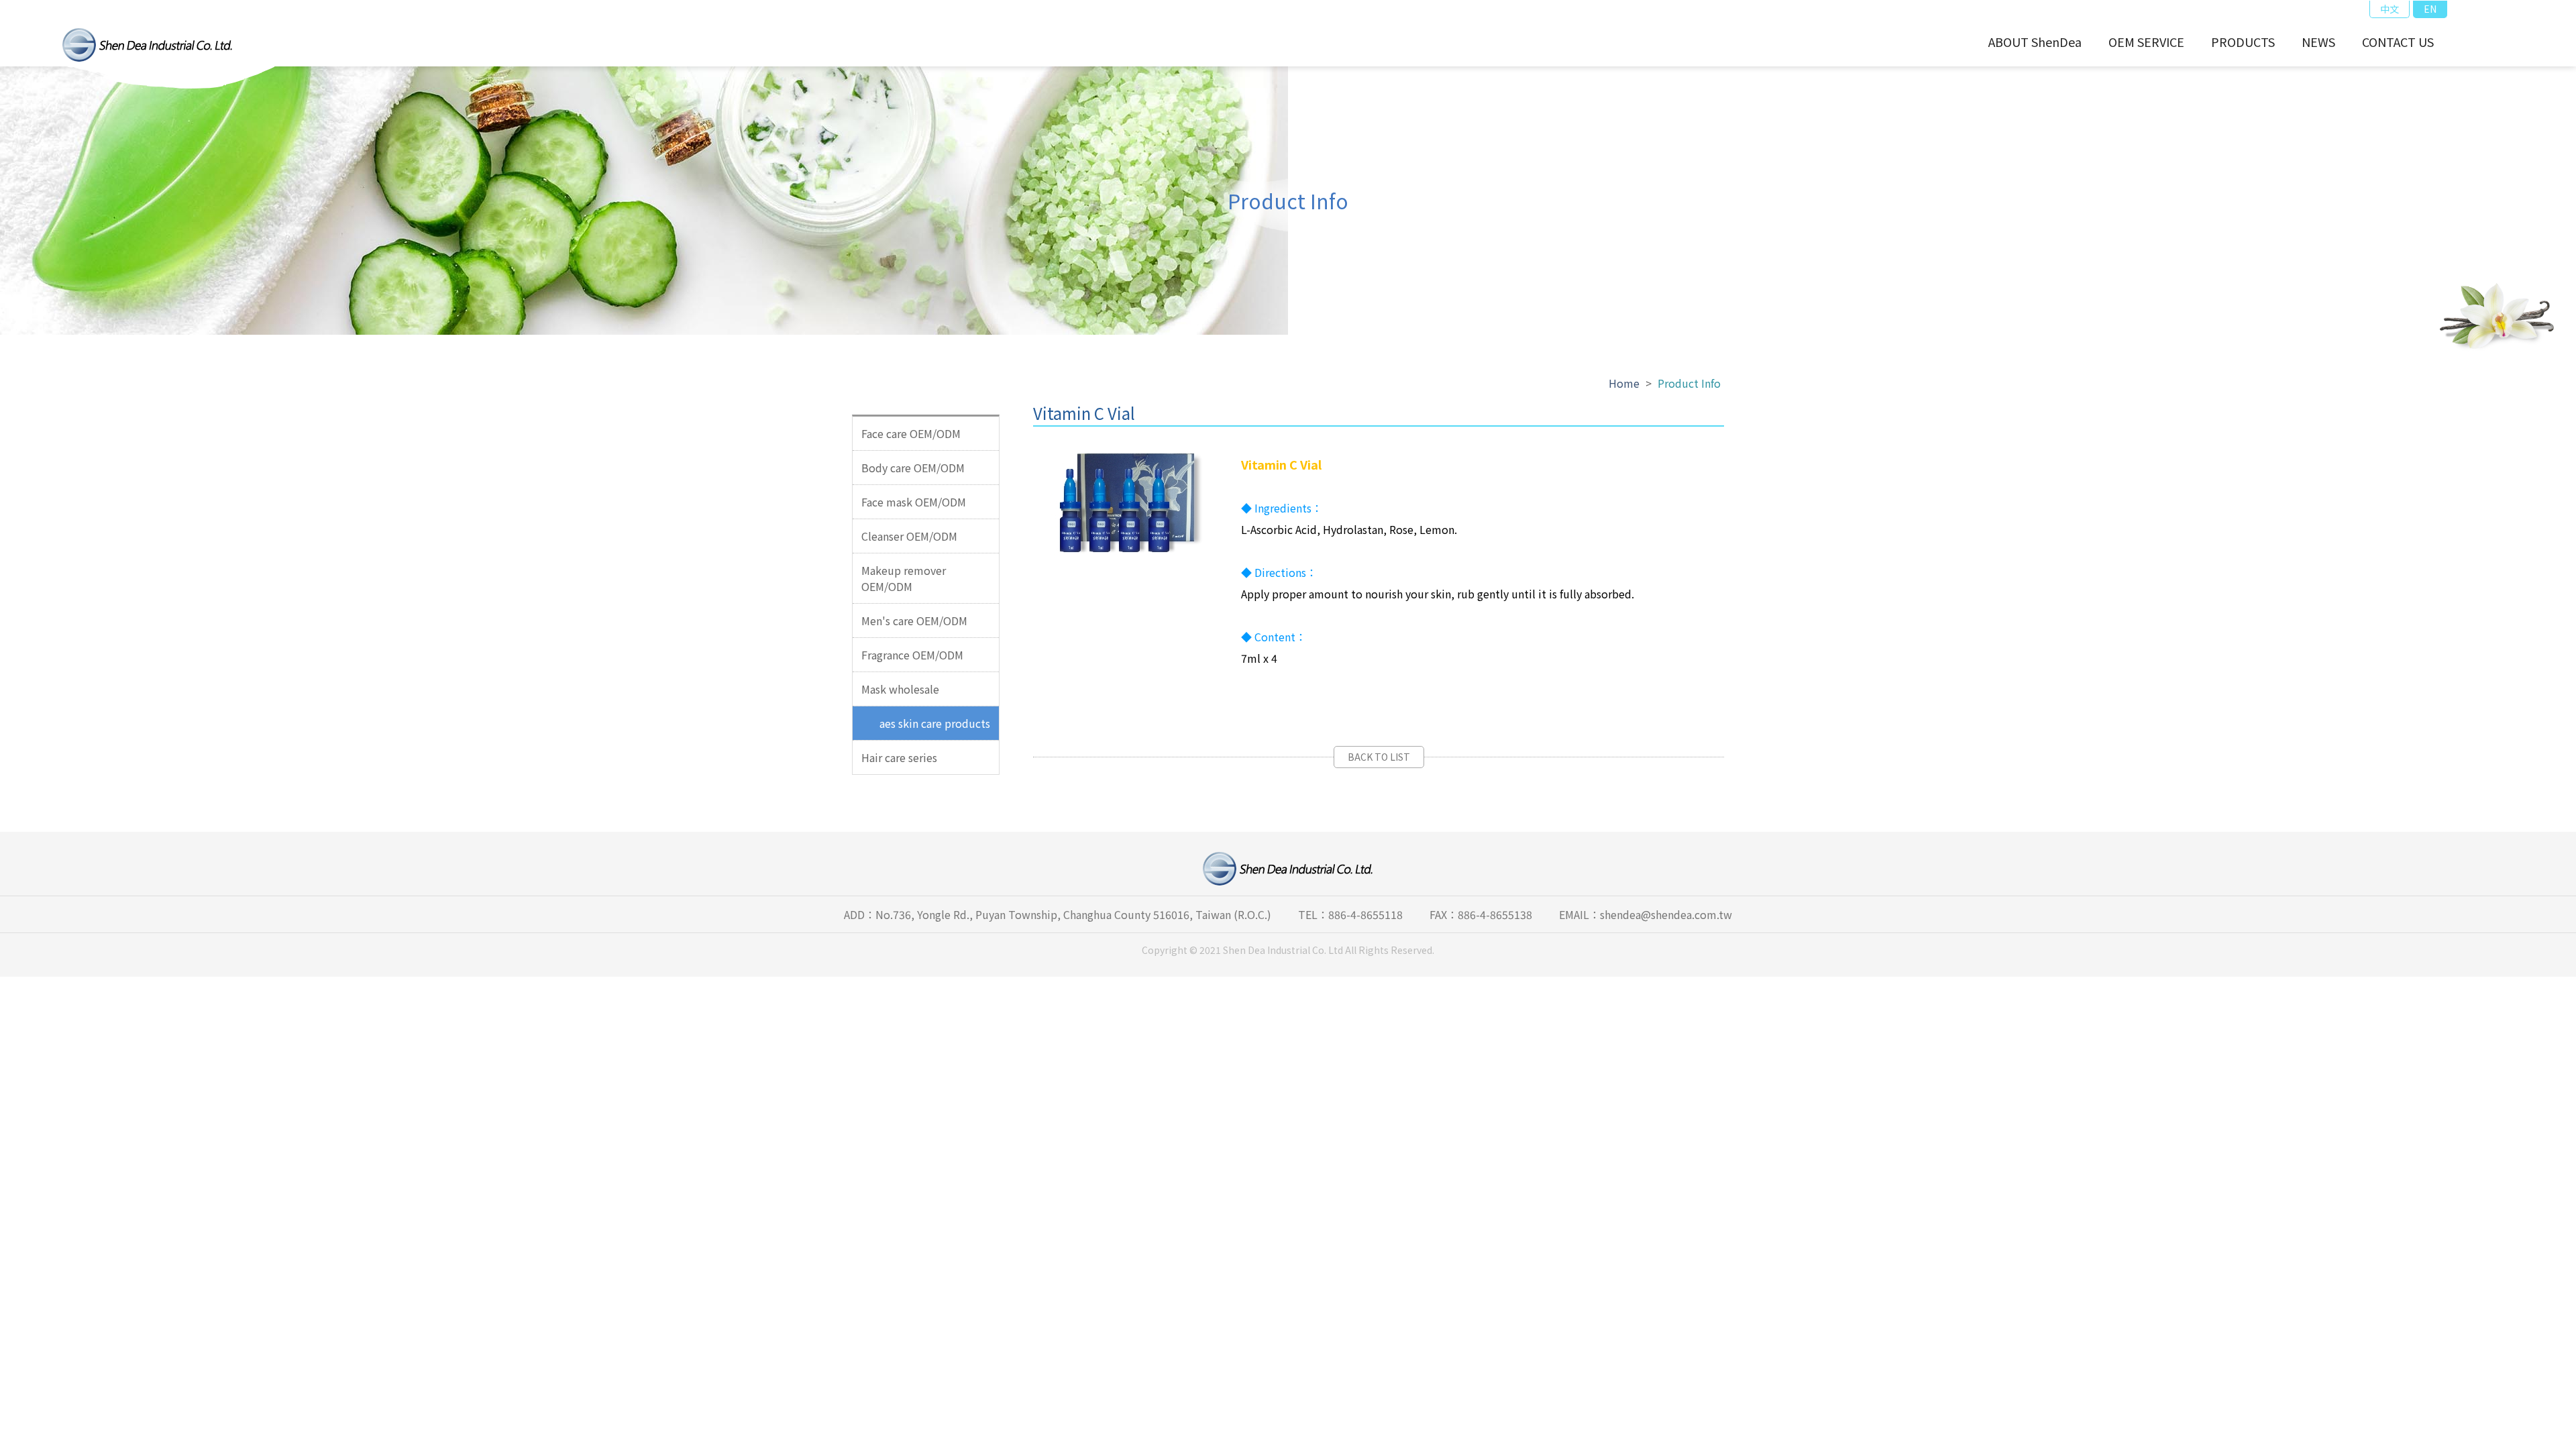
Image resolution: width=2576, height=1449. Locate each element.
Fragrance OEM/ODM (912, 655)
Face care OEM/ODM (911, 433)
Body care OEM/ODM (913, 468)
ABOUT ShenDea (2035, 42)
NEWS (2318, 42)
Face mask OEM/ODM (914, 502)
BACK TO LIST (1379, 757)
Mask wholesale (900, 689)
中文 (2390, 9)
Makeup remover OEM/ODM (904, 578)
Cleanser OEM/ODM (909, 536)
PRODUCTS (2243, 42)
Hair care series (899, 757)
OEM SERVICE (2146, 42)
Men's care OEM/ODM (914, 621)
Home (1624, 383)
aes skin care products (935, 723)
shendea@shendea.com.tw (1666, 914)
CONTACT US (2398, 42)
